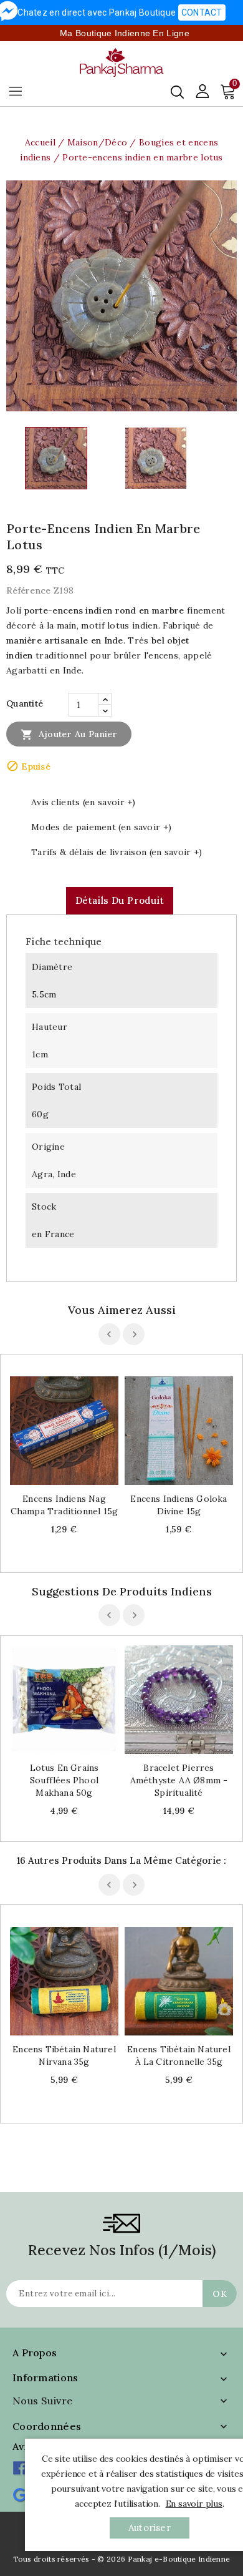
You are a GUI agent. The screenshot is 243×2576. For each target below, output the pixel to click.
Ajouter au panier (69, 735)
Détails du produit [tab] (120, 900)
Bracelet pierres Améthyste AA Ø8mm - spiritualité (179, 1780)
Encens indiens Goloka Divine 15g (179, 1505)
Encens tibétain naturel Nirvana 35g (64, 2055)
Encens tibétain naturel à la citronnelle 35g (179, 2055)
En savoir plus (194, 2504)
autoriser (150, 2528)
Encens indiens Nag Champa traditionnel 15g (64, 1505)
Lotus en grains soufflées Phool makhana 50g (64, 1780)
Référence (29, 590)
